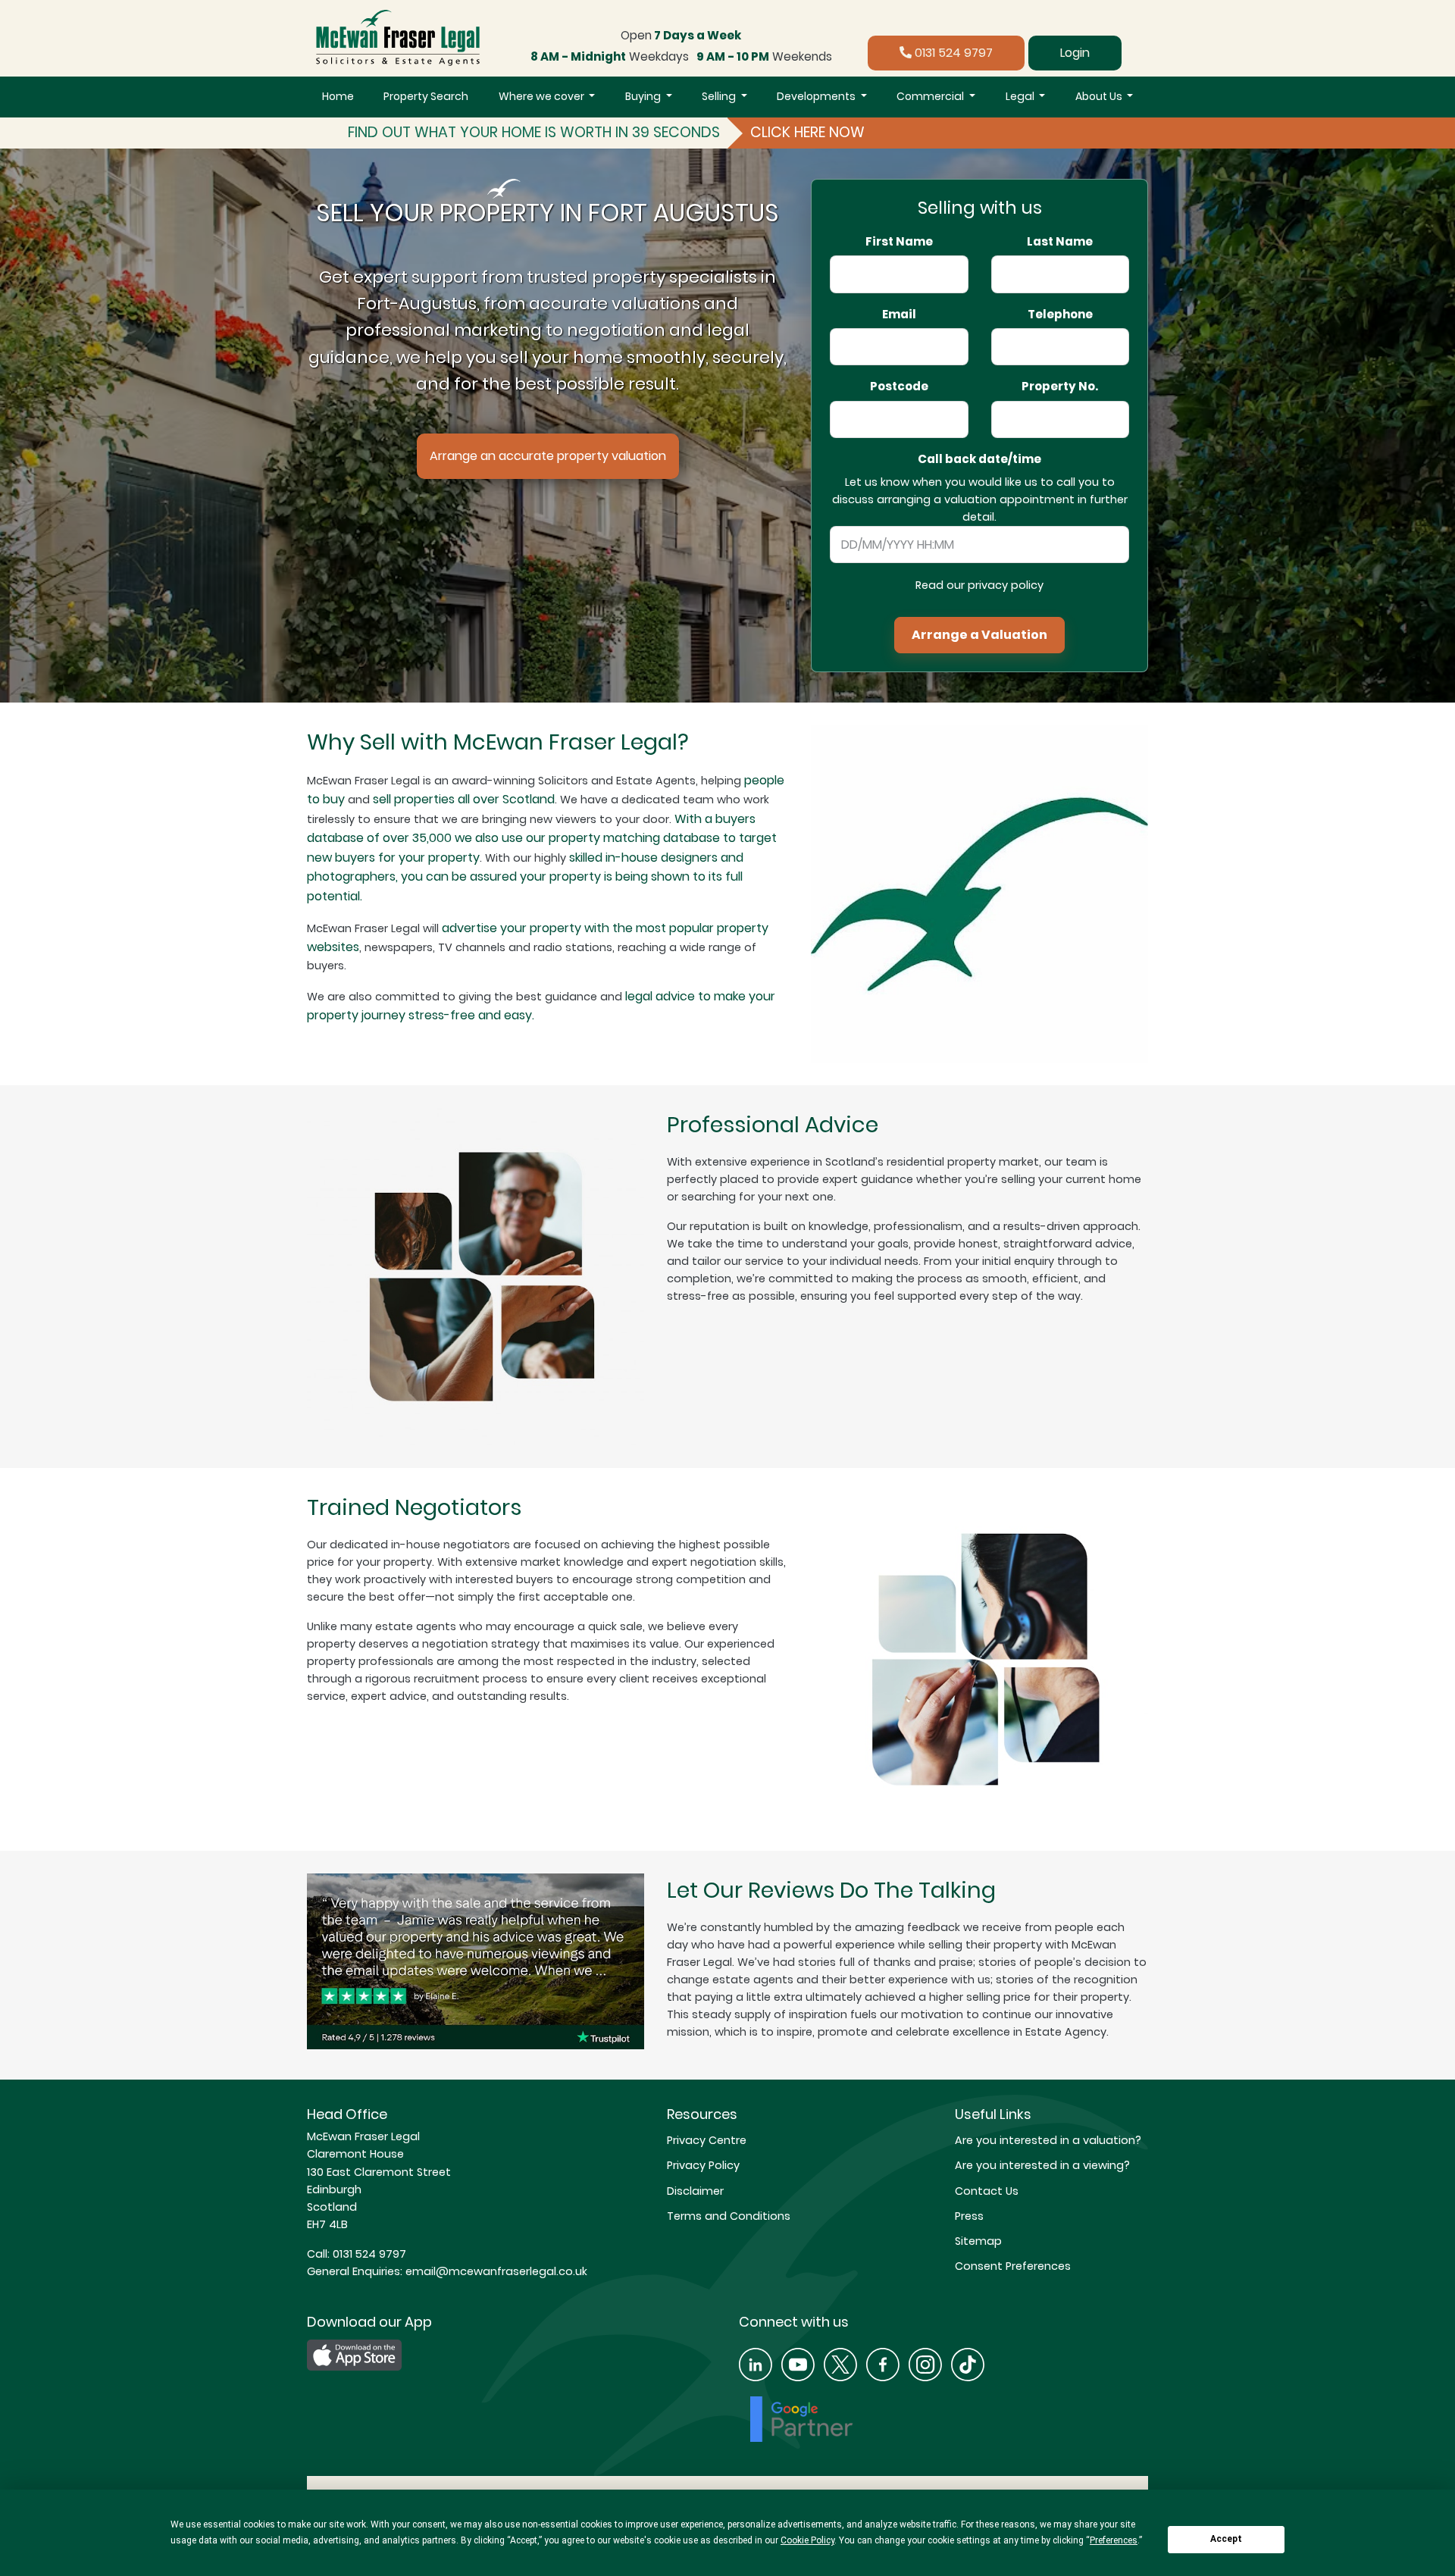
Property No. (1060, 387)
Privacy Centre (707, 2140)
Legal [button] (1021, 96)
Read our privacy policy (979, 585)
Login (1075, 53)
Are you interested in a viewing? (1042, 2165)
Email (899, 315)
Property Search (426, 96)
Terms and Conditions (729, 2216)
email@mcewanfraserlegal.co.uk (495, 2271)
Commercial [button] (931, 96)
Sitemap (978, 2241)
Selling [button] (720, 96)
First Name (899, 242)
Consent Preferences (1013, 2266)
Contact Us (987, 2191)
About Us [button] (1100, 96)
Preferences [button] (1114, 2540)
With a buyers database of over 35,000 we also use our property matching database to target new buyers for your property (542, 838)
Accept (1226, 2539)
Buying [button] (644, 96)
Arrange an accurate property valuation (548, 456)
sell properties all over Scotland (464, 799)
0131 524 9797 (952, 53)
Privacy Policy (703, 2165)
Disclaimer (695, 2191)
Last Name (1060, 242)
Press (969, 2216)
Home (338, 96)
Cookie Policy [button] (807, 2540)
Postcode (899, 387)
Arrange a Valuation (979, 635)
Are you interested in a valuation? (1048, 2140)
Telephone (1060, 315)
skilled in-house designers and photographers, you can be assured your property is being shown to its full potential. (525, 877)
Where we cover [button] (543, 96)
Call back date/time (979, 459)
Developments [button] (817, 96)
